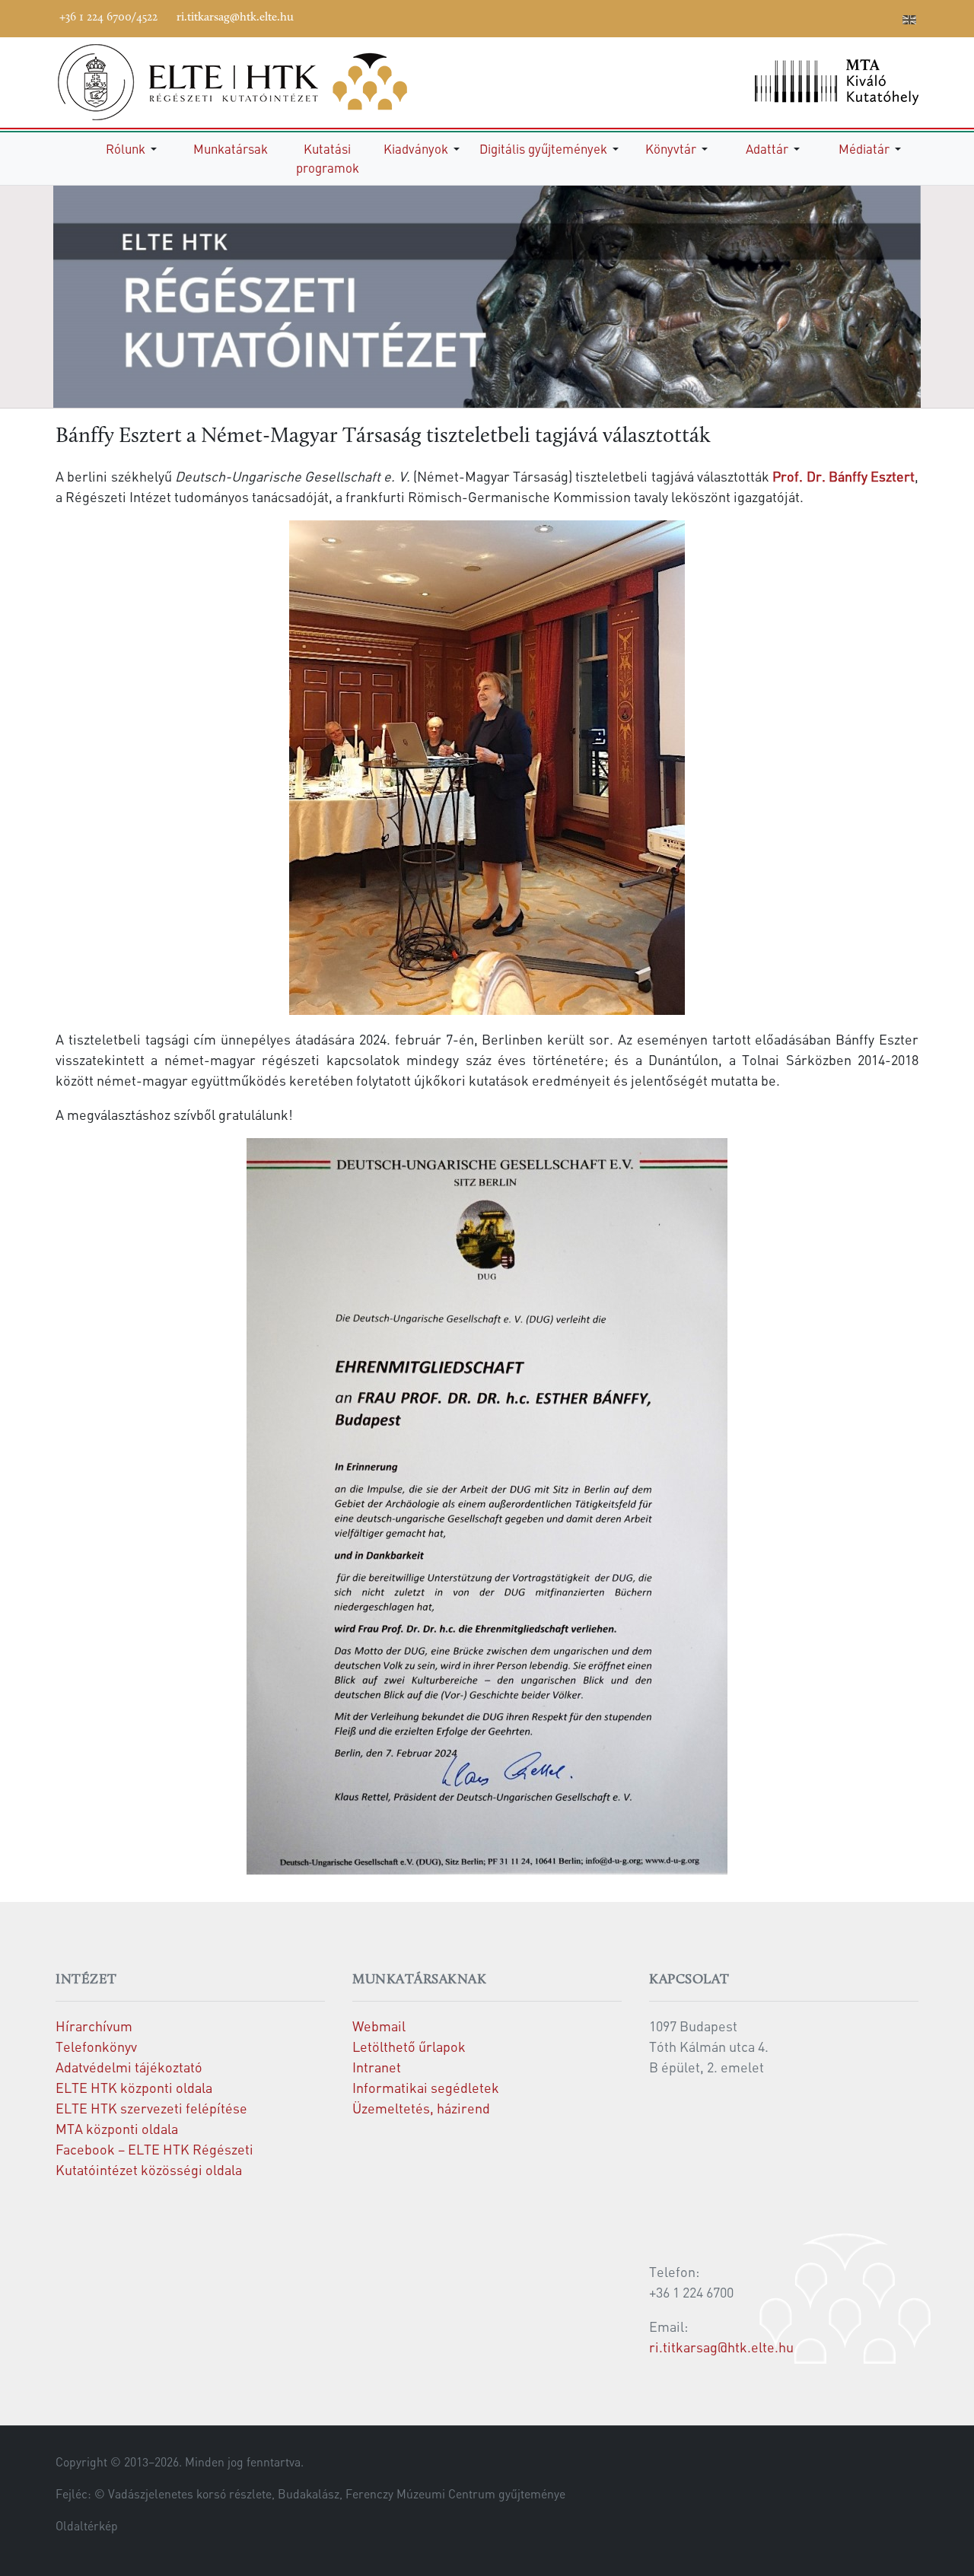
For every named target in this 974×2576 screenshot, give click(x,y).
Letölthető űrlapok (409, 2046)
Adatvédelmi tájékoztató (129, 2067)
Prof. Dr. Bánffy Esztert (843, 476)
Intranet (377, 2067)
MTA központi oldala (117, 2128)
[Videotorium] (796, 17)
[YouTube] (819, 17)
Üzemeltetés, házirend (421, 2108)
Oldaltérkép (87, 2526)
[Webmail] (887, 17)
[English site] (909, 21)
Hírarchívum (94, 2026)
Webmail (379, 2026)
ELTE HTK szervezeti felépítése (151, 2108)
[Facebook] (773, 17)
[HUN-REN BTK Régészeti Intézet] (253, 82)
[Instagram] (842, 17)
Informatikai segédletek (426, 2087)
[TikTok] (864, 17)
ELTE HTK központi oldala (134, 2087)
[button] (134, 149)
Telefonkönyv (96, 2046)
